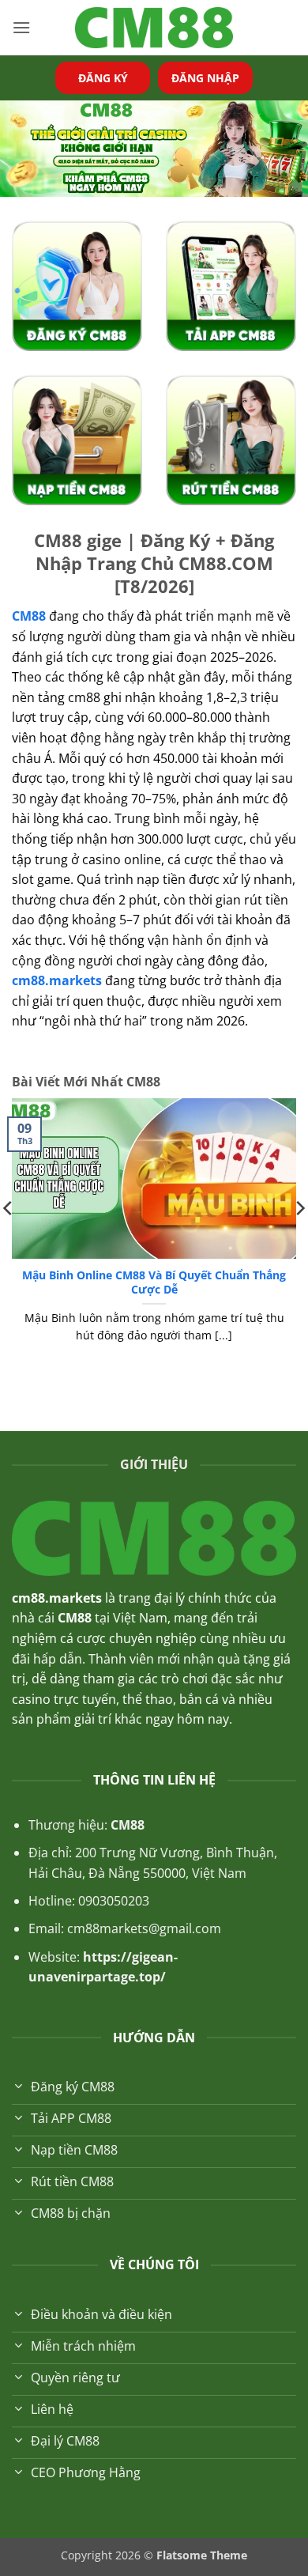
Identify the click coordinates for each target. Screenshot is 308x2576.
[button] (21, 27)
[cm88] (154, 28)
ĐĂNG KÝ (103, 78)
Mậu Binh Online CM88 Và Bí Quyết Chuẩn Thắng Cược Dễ (154, 1282)
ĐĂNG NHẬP (205, 78)
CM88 (128, 1825)
